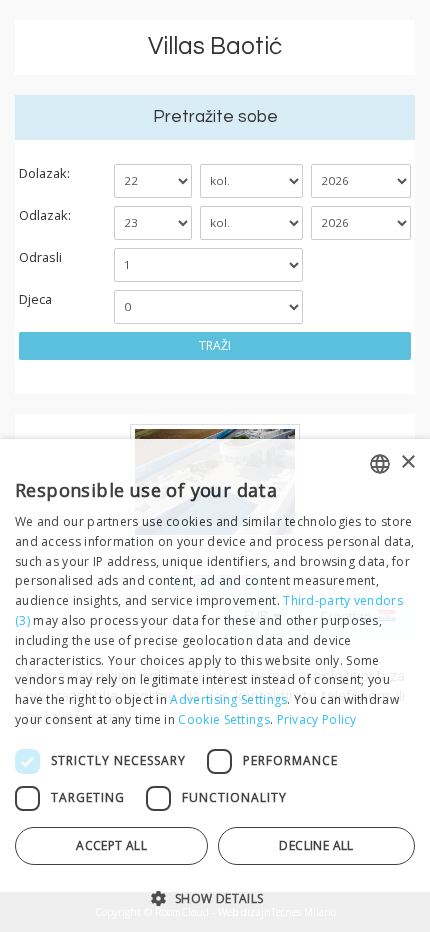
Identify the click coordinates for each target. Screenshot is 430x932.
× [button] (407, 462)
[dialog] (215, 685)
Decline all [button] (316, 845)
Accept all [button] (111, 845)
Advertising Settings (228, 699)
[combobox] (380, 464)
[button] (215, 897)
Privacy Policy (317, 719)
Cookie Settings (224, 719)
